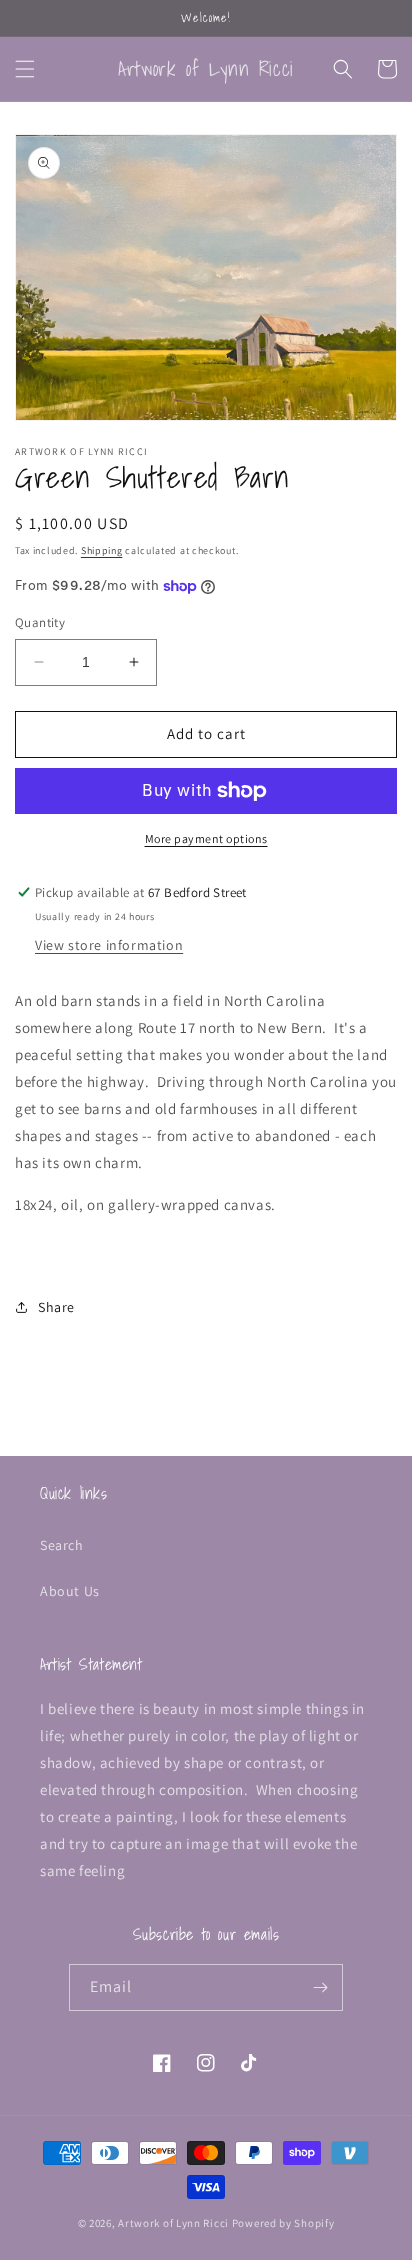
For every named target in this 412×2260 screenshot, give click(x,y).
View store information (109, 945)
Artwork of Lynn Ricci (173, 2223)
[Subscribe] (320, 1987)
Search (62, 1545)
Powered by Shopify (283, 2223)
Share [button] (56, 1307)
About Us (70, 1591)
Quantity (40, 622)
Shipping (102, 550)
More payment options (206, 838)
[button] (25, 69)
